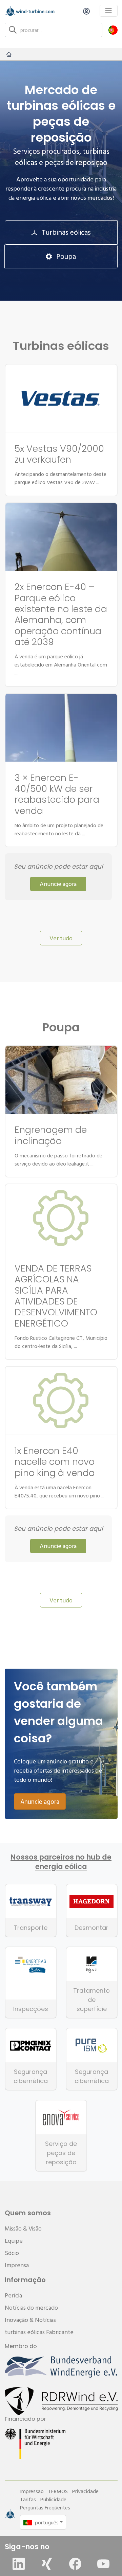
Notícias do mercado (31, 2307)
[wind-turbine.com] (9, 54)
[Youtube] (103, 2564)
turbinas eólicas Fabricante (39, 2332)
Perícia (13, 2295)
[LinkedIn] (19, 2564)
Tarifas (28, 2499)
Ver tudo (61, 938)
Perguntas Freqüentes (45, 2507)
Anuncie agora (58, 884)
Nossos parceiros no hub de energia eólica (61, 1862)
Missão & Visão (23, 2228)
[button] (113, 30)
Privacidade (85, 2491)
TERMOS (58, 2491)
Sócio (12, 2253)
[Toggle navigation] (109, 11)
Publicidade (53, 2499)
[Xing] (47, 2564)
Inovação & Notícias (30, 2320)
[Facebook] (75, 2564)
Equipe (14, 2241)
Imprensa (17, 2265)
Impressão (32, 2491)
